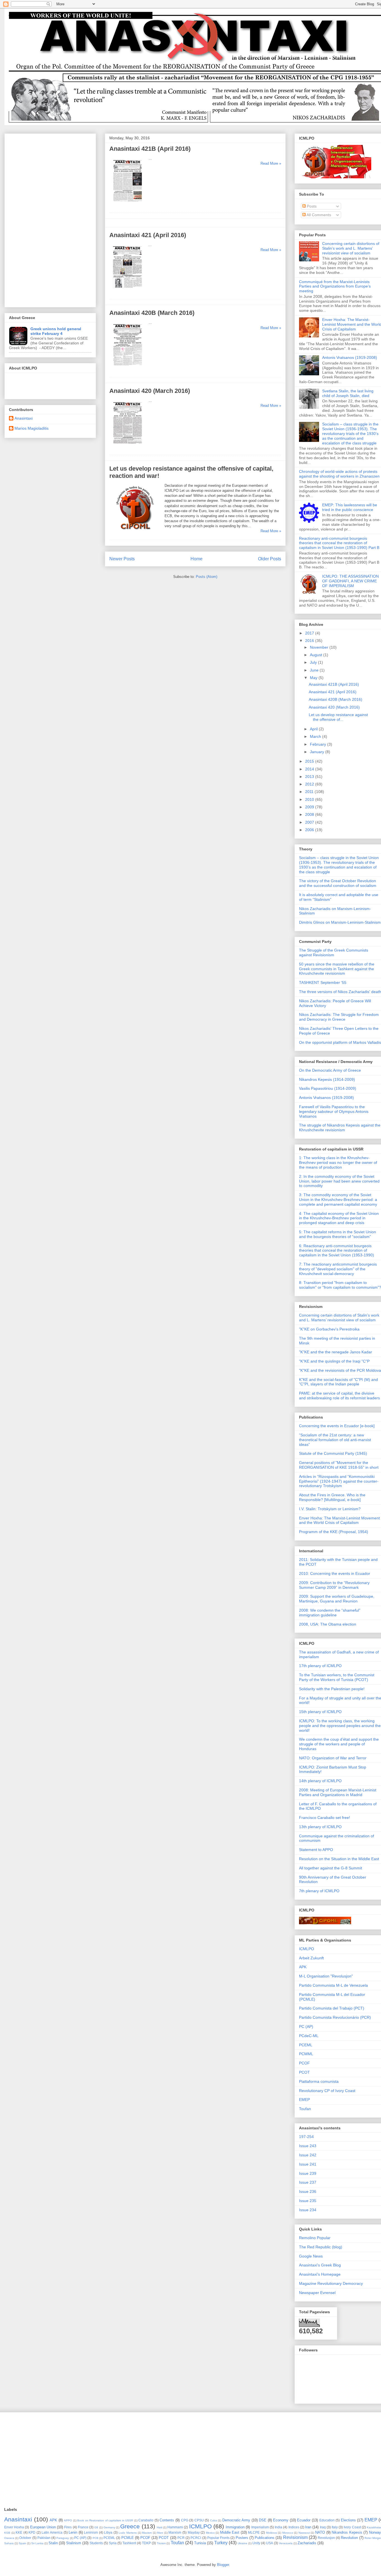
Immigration (235, 2527)
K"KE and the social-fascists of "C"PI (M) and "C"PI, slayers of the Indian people (338, 1382)
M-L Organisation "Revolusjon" (326, 1976)
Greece (130, 2526)
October (25, 2538)
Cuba (214, 2520)
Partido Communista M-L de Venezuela (333, 1985)
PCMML (306, 2054)
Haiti (160, 2527)
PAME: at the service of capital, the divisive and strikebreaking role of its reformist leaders (339, 1396)
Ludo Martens (128, 2533)
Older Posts (270, 559)
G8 (96, 2527)
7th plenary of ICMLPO (319, 1891)
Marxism (175, 2532)
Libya (108, 2532)
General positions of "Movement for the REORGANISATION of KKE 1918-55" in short (339, 1465)
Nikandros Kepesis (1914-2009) (327, 1079)
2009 (310, 807)
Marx (160, 2533)
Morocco (288, 2533)
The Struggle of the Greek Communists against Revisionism (334, 953)
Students (96, 2543)
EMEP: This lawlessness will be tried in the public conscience (350, 507)
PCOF (304, 2063)
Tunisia (200, 2543)
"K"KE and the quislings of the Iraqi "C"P (334, 1361)
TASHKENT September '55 (323, 982)
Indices (294, 2527)
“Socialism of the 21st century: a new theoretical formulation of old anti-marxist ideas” (335, 1440)
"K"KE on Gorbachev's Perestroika (329, 1329)
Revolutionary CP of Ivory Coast (327, 2091)
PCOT (304, 2072)
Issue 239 (308, 2173)
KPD (32, 2532)
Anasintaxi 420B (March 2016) (152, 313)
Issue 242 (308, 2155)
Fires (68, 2527)
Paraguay (63, 2538)
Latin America (52, 2532)
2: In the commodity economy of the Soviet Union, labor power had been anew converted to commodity (339, 1181)
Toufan (305, 2109)
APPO (68, 2520)
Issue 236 (308, 2191)
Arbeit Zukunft (311, 1958)
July (314, 662)
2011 (310, 792)
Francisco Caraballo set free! (325, 1818)
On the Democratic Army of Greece (330, 1070)
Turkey (221, 2543)
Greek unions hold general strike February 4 (56, 331)
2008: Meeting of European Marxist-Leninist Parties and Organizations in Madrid (338, 1792)
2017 (310, 633)
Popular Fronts (218, 2538)
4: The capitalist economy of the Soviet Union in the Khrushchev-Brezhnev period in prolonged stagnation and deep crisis (339, 1218)
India (278, 2527)
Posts (311, 206)
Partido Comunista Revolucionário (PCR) (335, 2017)
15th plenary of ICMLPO (320, 1712)
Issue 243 (308, 2146)
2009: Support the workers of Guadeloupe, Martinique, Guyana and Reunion (337, 1599)
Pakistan (44, 2538)
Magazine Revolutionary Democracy (331, 2283)
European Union (43, 2527)
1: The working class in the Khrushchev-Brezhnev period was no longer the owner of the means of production (338, 1162)
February (319, 744)
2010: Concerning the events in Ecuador (335, 1573)
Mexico (210, 2533)
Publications (265, 2538)
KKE (19, 2532)
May (314, 678)
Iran (308, 2527)
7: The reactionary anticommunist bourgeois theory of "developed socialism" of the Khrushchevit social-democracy (338, 1269)
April (314, 729)
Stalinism (74, 2543)
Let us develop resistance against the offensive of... (338, 717)
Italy (335, 2527)
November (320, 647)
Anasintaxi (24, 418)
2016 (310, 641)
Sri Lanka (37, 2543)
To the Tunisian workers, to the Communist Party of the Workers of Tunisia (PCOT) (337, 1677)
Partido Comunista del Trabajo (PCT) (332, 2008)
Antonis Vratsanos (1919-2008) (350, 357)
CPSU (199, 2520)
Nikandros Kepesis (347, 2532)
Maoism (147, 2533)
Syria (113, 2543)
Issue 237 (308, 2182)
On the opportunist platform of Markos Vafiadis (340, 1042)
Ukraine (243, 2543)
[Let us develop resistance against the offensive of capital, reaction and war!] (136, 532)
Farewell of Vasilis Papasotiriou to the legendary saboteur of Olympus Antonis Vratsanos (334, 1111)
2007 (310, 822)
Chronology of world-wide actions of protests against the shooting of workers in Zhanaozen (339, 474)
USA (270, 2543)
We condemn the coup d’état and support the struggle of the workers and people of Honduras (339, 1744)
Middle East (230, 2532)
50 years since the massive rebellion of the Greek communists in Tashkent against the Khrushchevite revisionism (337, 969)
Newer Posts (122, 559)
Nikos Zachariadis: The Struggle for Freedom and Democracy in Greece (339, 1017)
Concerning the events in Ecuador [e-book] (337, 1426)
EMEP (304, 2100)
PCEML (306, 2045)
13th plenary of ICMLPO (320, 1827)
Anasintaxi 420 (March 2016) (150, 391)
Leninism (91, 2532)
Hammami (175, 2527)
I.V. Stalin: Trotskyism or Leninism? (330, 1509)
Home (196, 559)
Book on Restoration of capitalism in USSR (105, 2520)
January (318, 752)
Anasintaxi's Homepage (320, 2274)
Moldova (272, 2533)
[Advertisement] (50, 219)
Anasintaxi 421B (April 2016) (150, 149)
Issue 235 (308, 2201)
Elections (348, 2520)
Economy (281, 2520)
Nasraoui (304, 2533)
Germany (109, 2527)
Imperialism (260, 2527)
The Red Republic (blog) (321, 2247)
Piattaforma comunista (319, 2081)
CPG (185, 2520)
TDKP (146, 2543)
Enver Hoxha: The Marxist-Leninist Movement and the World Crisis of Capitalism (339, 1520)
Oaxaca (9, 2538)
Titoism (161, 2543)
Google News (311, 2256)
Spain (22, 2543)
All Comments (318, 215)
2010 (310, 799)
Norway (375, 2532)
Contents (167, 2520)
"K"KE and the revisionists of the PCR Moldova (340, 1370)
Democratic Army (236, 2520)
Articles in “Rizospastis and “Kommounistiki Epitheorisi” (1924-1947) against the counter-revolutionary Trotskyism (339, 1481)
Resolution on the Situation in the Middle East (339, 1859)
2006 (310, 830)
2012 (310, 784)
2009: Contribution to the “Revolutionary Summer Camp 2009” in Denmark (334, 1585)
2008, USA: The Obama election (328, 1624)
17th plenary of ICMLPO (320, 1666)
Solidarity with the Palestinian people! (332, 1689)
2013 (310, 777)
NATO (320, 2532)
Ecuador (304, 2520)
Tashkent (129, 2543)
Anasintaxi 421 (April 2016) (148, 235)
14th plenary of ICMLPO (320, 1781)
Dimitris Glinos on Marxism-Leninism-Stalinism (340, 922)
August (317, 655)
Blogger (223, 2565)
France (83, 2527)
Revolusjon (326, 2538)
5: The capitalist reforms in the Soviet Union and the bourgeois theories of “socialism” (337, 1234)
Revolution (349, 2538)
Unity (256, 2543)
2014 (310, 769)
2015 (310, 761)
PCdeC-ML (309, 2036)
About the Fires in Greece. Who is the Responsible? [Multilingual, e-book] (332, 1497)
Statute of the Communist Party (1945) (333, 1453)
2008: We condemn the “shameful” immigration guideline (330, 1613)
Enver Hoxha (14, 2527)
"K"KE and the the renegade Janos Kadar (336, 1352)
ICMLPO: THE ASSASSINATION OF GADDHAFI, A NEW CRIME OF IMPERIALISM (350, 581)
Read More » (271, 163)
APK (303, 1967)
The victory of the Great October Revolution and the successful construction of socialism (338, 883)
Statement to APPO (316, 1850)
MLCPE (254, 2532)
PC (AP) (306, 2027)
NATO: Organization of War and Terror (333, 1758)
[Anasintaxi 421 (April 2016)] (127, 291)
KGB (7, 2533)
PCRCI (196, 2538)
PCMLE (128, 2538)
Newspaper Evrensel (317, 2293)
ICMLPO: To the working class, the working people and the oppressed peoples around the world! (340, 1726)
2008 (310, 814)
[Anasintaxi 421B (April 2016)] (128, 204)
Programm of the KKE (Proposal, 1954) (334, 1532)
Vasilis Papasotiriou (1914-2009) (328, 1088)
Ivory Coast (352, 2527)
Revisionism (295, 2537)
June (315, 670)
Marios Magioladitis (32, 428)
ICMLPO (307, 1949)
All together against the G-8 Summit (331, 1868)
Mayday (194, 2532)
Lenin (73, 2532)
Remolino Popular (315, 2238)
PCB (96, 2538)
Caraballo (146, 2520)
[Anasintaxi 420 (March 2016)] (128, 447)
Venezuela (286, 2543)
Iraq (323, 2527)
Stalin (53, 2543)
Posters (242, 2538)
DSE (263, 2520)
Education (327, 2520)
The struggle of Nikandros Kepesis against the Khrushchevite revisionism (340, 1128)
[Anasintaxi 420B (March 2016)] (128, 368)
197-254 (306, 2137)
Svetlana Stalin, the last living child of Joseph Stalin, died (348, 393)
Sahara (9, 2543)
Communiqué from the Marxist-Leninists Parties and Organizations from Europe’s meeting (335, 286)
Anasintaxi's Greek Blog (320, 2265)
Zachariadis (307, 2543)
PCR (181, 2538)
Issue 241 (308, 2164)
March (316, 736)
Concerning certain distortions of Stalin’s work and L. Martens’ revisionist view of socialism (351, 248)
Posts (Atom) (207, 577)
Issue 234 (308, 2210)
